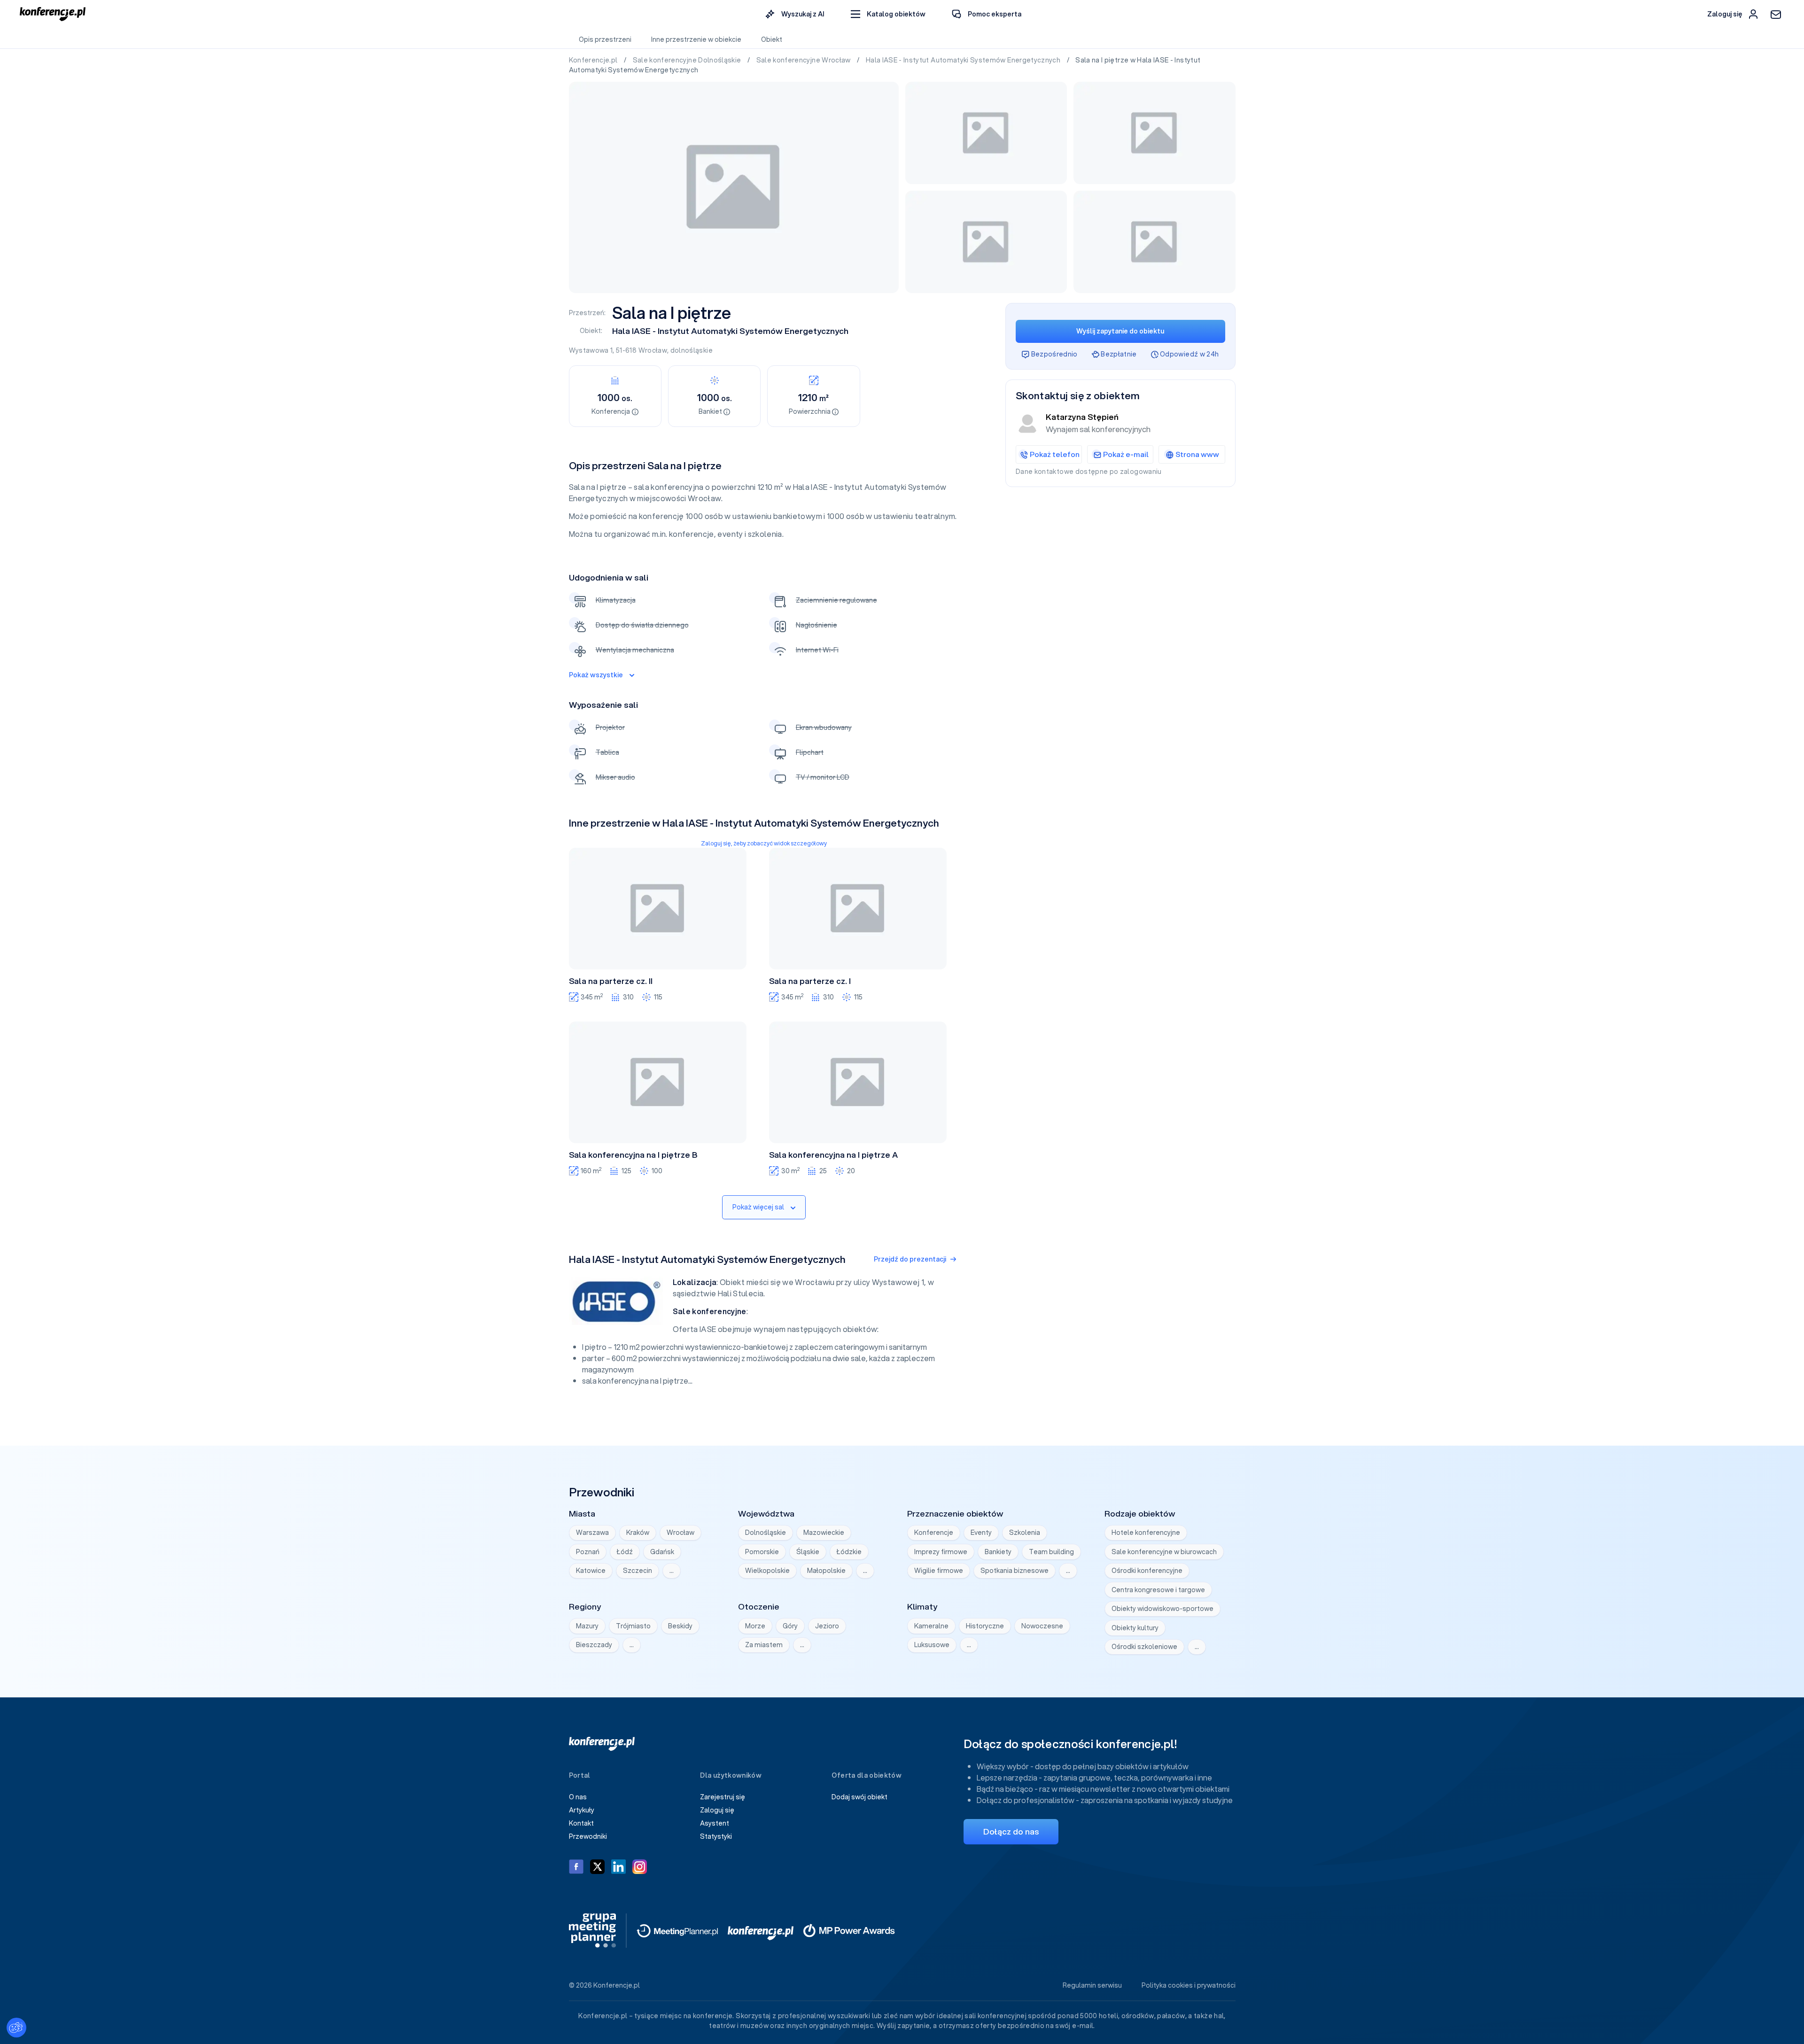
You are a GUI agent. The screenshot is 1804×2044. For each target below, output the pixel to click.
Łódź (625, 1552)
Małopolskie (826, 1571)
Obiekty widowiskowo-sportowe (1162, 1609)
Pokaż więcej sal (758, 1207)
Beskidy (680, 1626)
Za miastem (764, 1645)
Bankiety (998, 1552)
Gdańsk (662, 1552)
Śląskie (808, 1552)
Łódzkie (849, 1552)
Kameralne (931, 1626)
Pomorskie (762, 1552)
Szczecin (638, 1571)
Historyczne (985, 1626)
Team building (1051, 1552)
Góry (790, 1626)
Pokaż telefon (1055, 454)
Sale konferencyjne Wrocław (804, 60)
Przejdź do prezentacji (910, 1259)
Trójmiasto (633, 1626)
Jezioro (827, 1626)
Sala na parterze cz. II (611, 981)
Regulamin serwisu (1092, 1985)
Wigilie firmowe (939, 1571)
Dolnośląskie (766, 1533)
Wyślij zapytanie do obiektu (1120, 331)
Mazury (587, 1626)
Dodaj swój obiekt (859, 1797)
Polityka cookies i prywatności (1189, 1985)
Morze (755, 1626)
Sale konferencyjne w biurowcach (1164, 1552)
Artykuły (582, 1810)
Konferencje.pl (594, 60)
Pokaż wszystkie (596, 675)
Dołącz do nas (1011, 1831)
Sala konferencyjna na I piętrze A (833, 1155)
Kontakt (581, 1823)
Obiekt (772, 39)
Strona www (1197, 454)
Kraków (638, 1533)
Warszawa (592, 1533)
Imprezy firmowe (941, 1552)
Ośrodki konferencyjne (1147, 1571)
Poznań (588, 1552)
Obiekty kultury (1135, 1628)
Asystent (715, 1823)
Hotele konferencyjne (1146, 1533)
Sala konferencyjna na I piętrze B (633, 1155)
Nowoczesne (1042, 1626)
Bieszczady (594, 1645)
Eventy (981, 1533)
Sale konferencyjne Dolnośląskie (688, 60)
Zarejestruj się (723, 1797)
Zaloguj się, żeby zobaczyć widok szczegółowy (764, 843)
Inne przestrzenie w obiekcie (696, 39)
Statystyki (716, 1836)
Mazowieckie (824, 1533)
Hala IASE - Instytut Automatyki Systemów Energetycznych (964, 60)
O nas (578, 1797)
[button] (888, 14)
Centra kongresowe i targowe (1158, 1590)
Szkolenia (1025, 1533)
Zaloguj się (717, 1810)
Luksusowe (932, 1645)
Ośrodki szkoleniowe (1144, 1647)
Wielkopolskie (767, 1571)
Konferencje (934, 1533)
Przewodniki (588, 1836)
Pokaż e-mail (1126, 454)
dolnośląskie (692, 350)
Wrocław (653, 350)
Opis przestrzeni (605, 39)
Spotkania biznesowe (1015, 1571)
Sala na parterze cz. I (810, 981)
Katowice (591, 1571)
